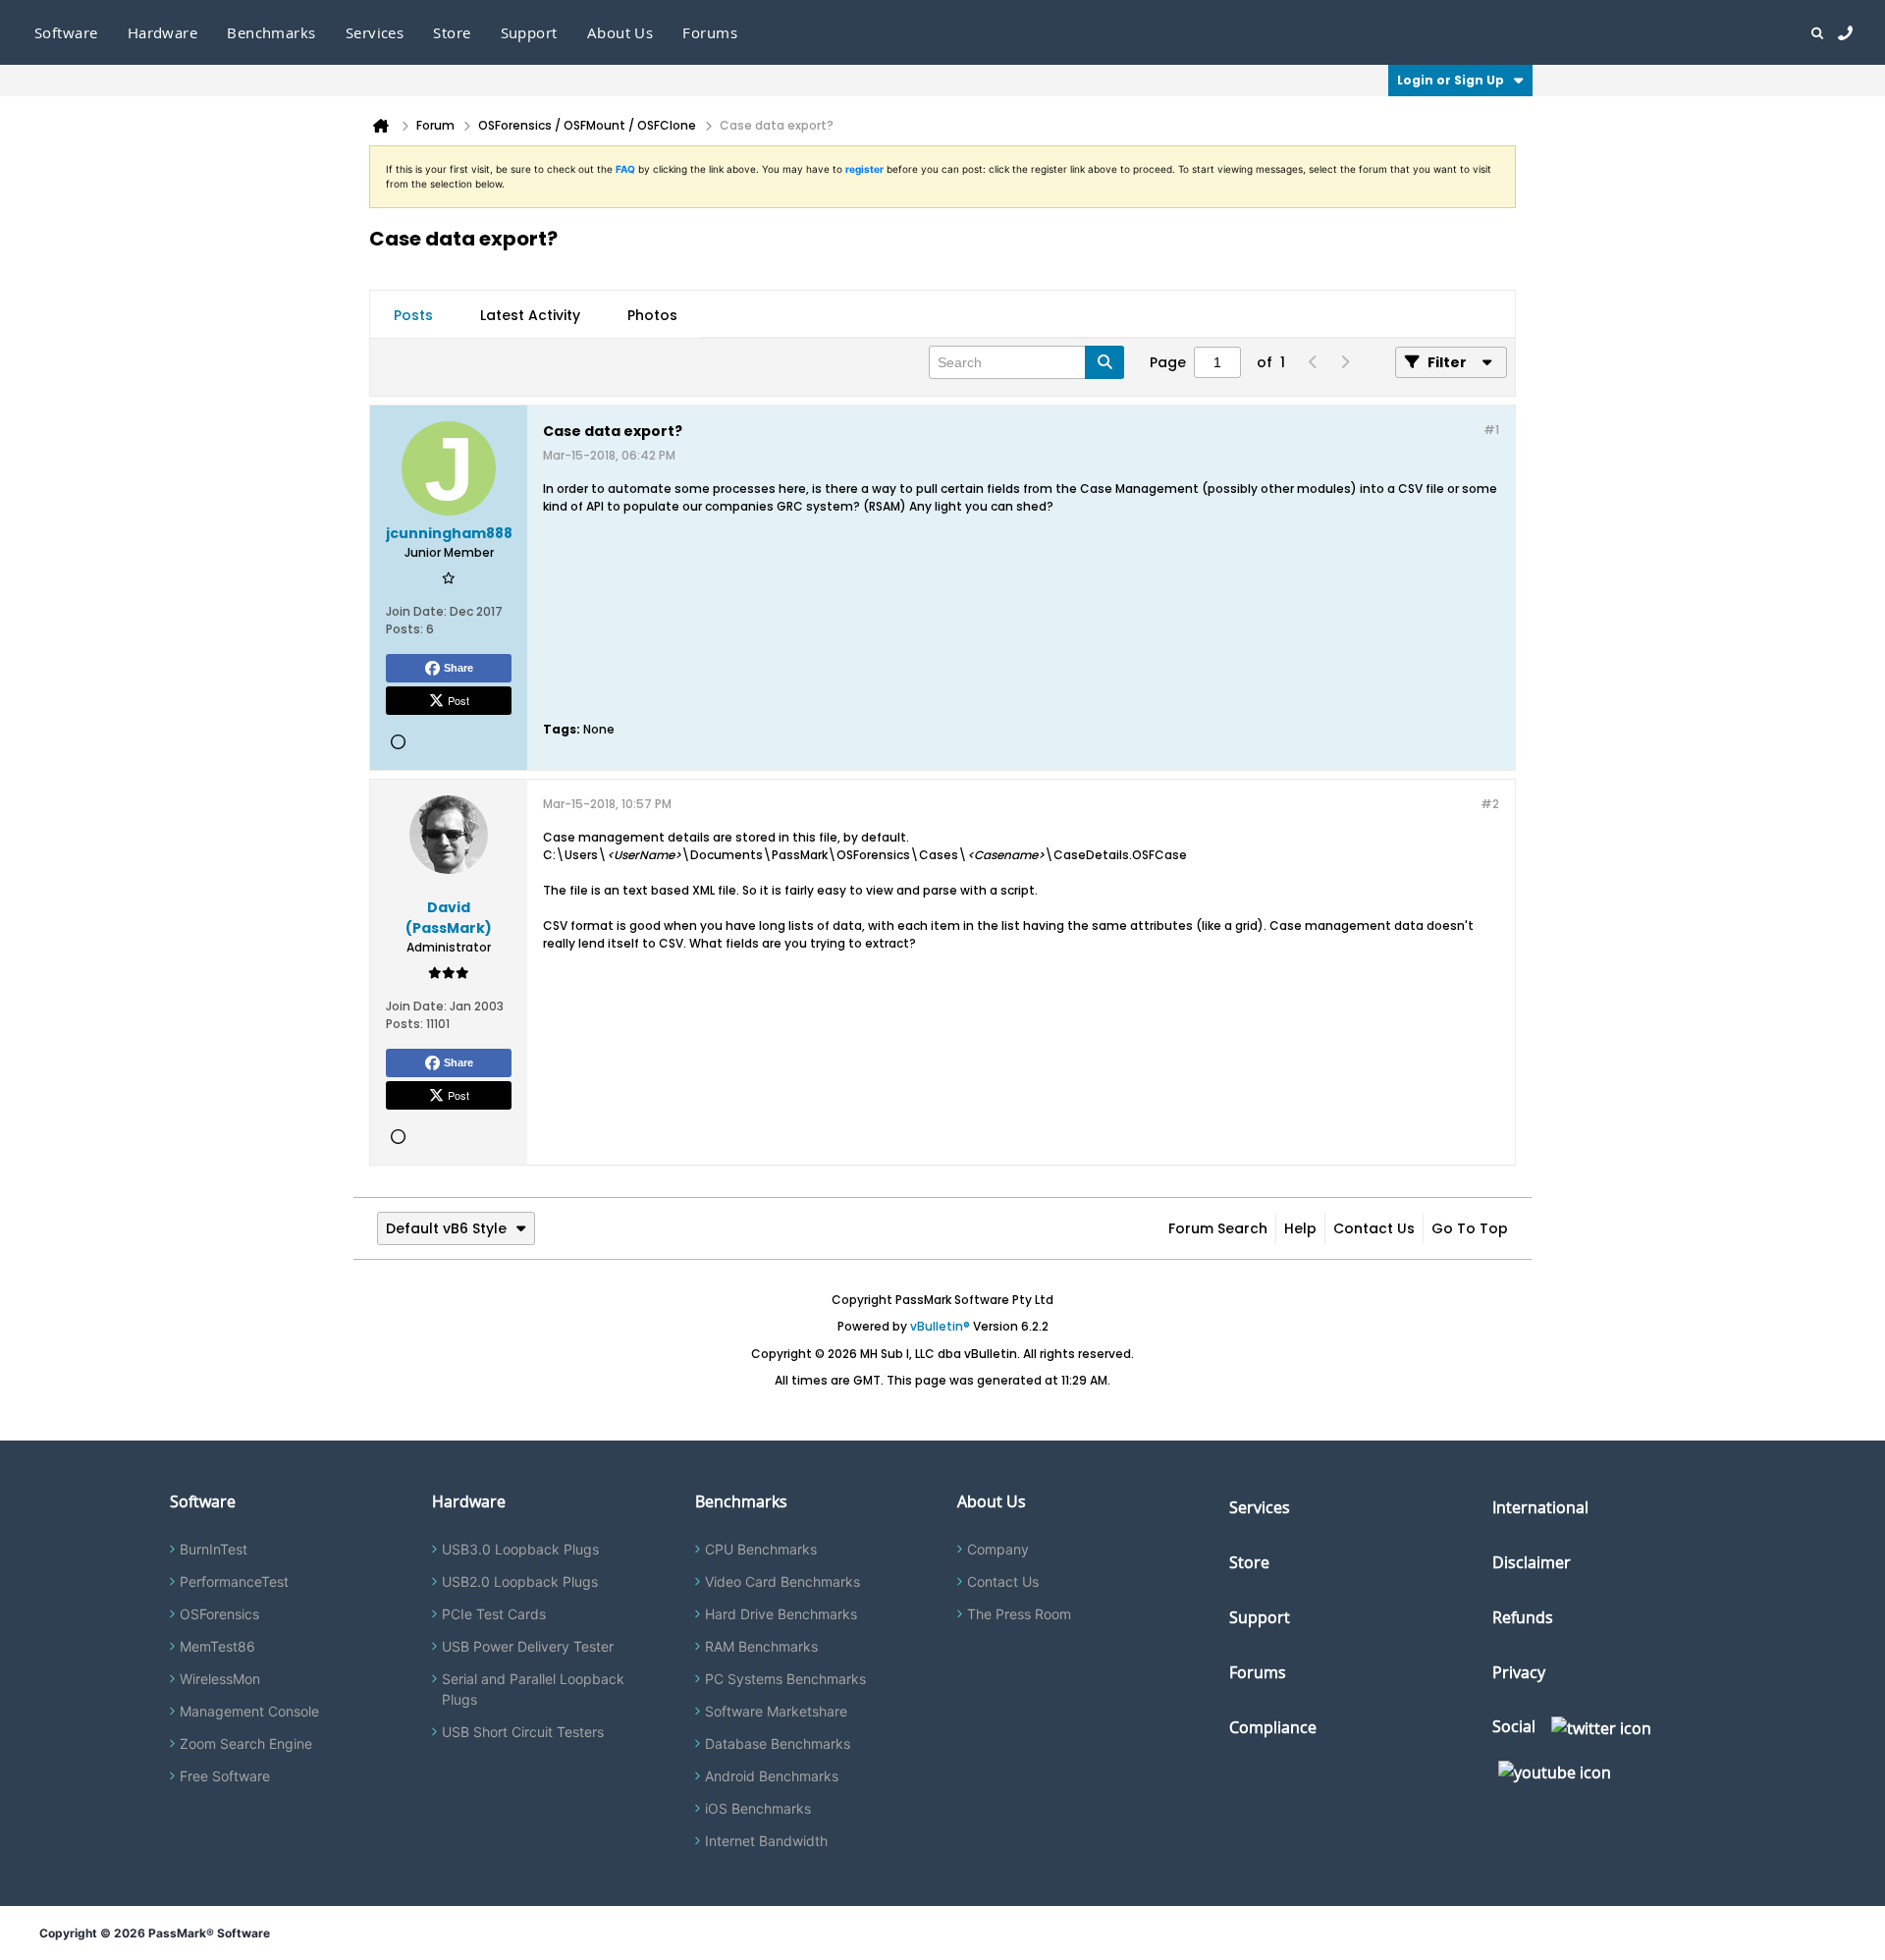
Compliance (1273, 1727)
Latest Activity (530, 315)
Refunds (1523, 1617)
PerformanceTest (234, 1581)
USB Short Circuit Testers (523, 1732)
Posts (413, 315)
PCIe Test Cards (494, 1614)
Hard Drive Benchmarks (781, 1614)
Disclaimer (1532, 1562)
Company (998, 1549)
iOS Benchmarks (758, 1808)
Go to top (1470, 1228)
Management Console (249, 1711)
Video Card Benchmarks (782, 1581)
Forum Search (1218, 1228)
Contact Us (1374, 1228)
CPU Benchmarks (761, 1549)
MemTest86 (217, 1646)
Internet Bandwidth (766, 1841)
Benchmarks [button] (271, 32)
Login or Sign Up (1451, 80)
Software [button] (66, 32)
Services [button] (375, 32)
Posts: (404, 629)
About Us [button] (620, 32)
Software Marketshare (776, 1711)
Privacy (1519, 1672)
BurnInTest (214, 1549)
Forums (710, 32)
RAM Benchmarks (761, 1646)
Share (458, 668)
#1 (1491, 430)
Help (1300, 1228)
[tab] (413, 315)
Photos (652, 315)
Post (458, 700)
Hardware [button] (163, 32)
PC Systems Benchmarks (785, 1679)
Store (1249, 1562)
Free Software (225, 1776)
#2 (1490, 804)
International (1540, 1507)
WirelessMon (220, 1679)
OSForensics (219, 1614)
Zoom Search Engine (246, 1743)
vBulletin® (940, 1326)
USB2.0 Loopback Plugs (520, 1581)
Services (1260, 1507)
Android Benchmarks (772, 1776)
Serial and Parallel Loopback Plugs (533, 1689)
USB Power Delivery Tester (528, 1646)
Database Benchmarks (778, 1743)
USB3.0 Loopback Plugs (520, 1549)
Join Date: (416, 611)
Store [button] (452, 32)
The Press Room (1019, 1614)
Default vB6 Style (446, 1228)
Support (529, 32)
